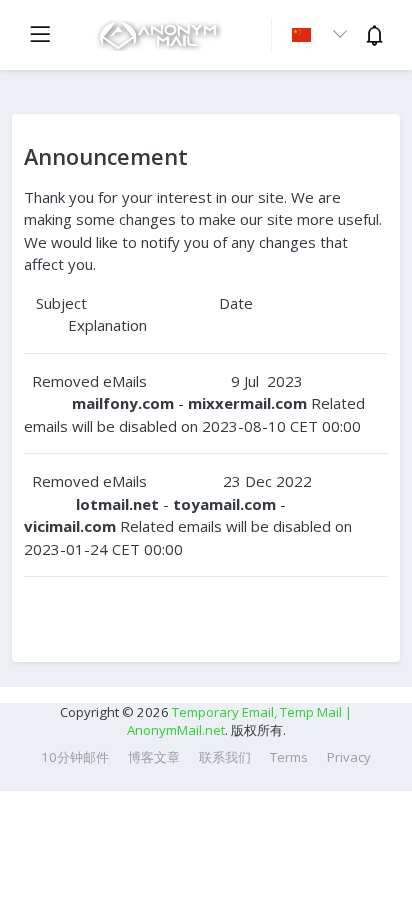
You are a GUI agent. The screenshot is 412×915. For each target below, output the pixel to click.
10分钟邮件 (75, 757)
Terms (289, 757)
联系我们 (225, 757)
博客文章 (154, 757)
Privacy (349, 757)
